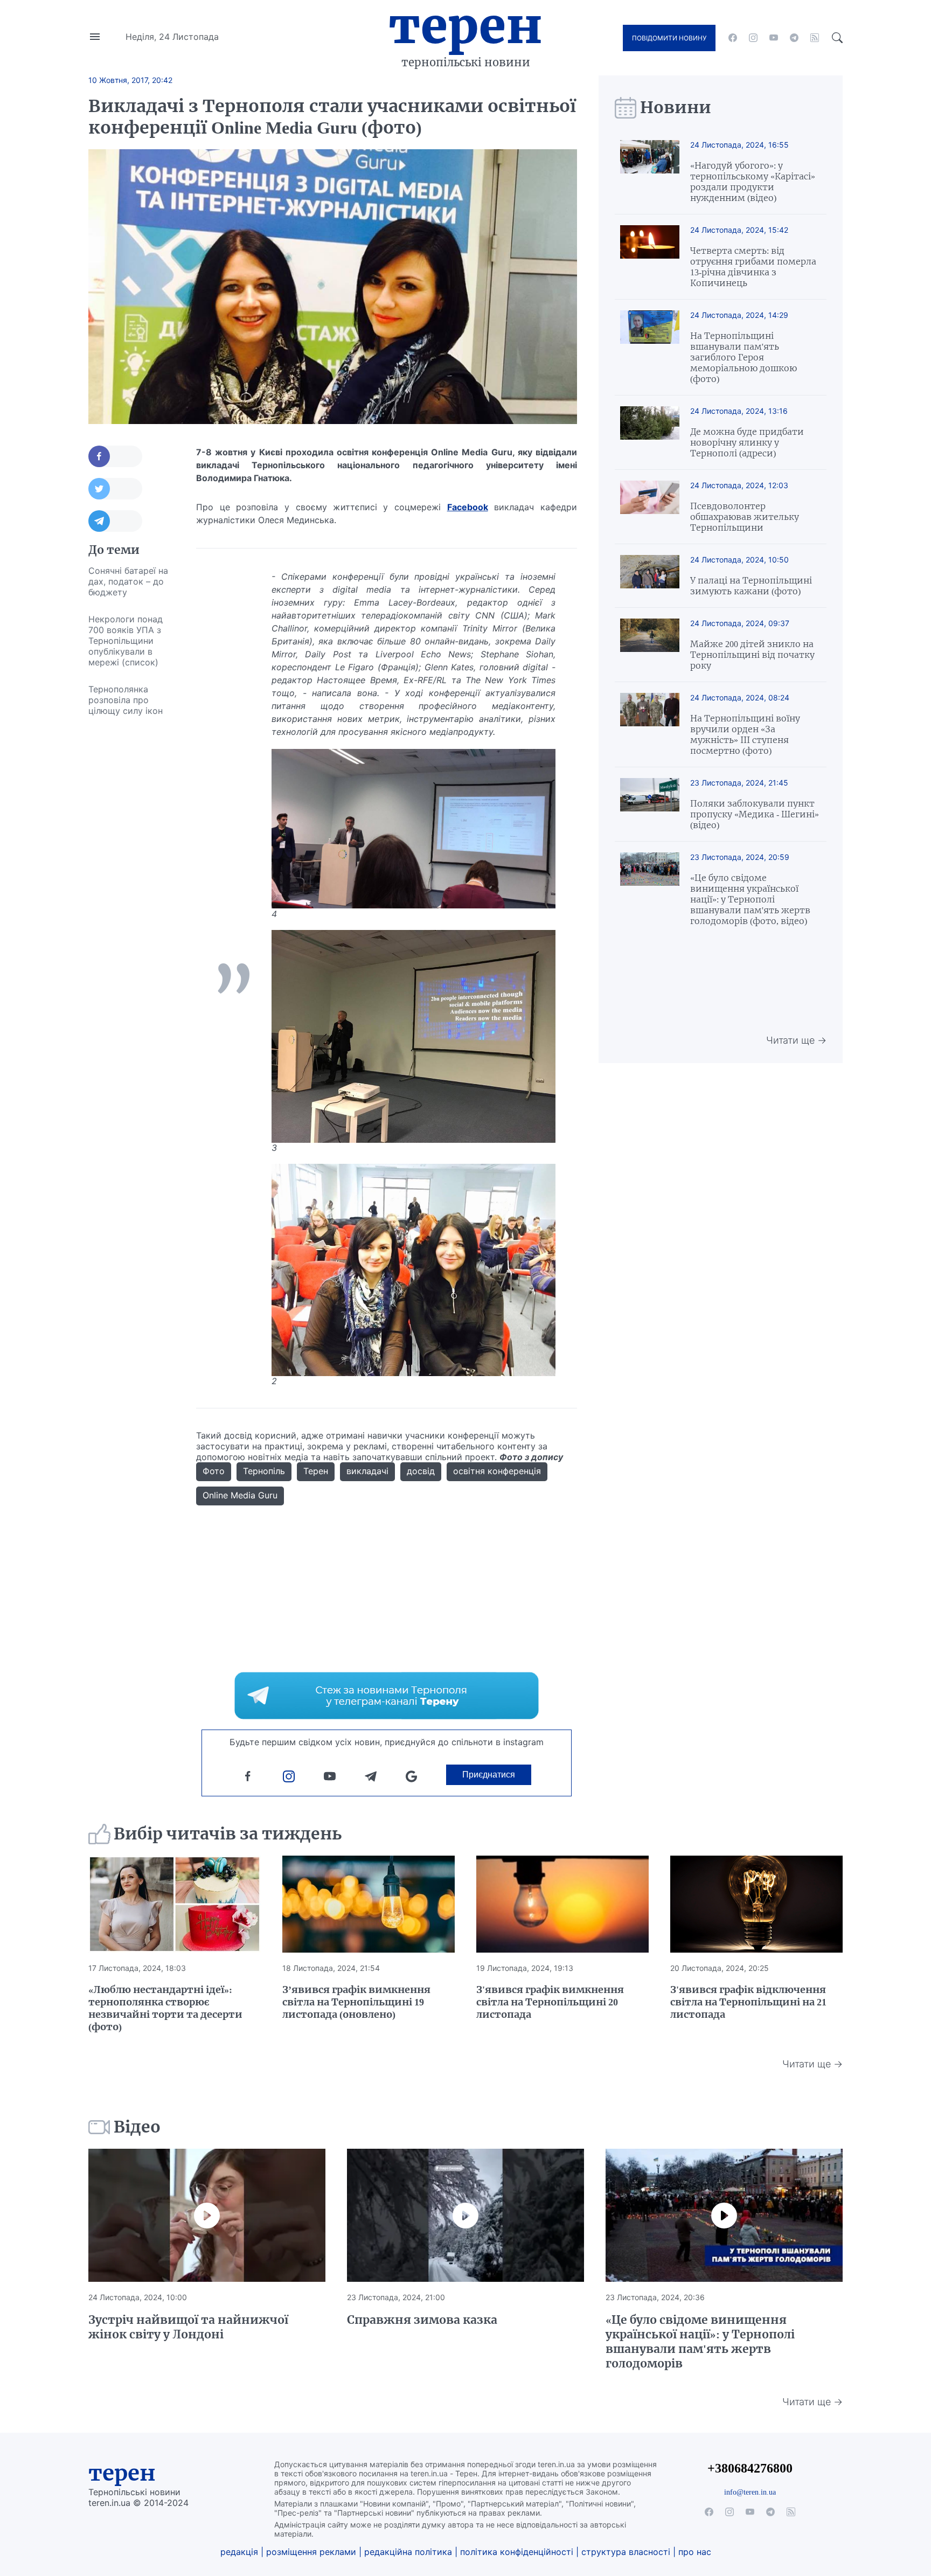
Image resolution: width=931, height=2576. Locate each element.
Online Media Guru (240, 1495)
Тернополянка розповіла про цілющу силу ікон (126, 700)
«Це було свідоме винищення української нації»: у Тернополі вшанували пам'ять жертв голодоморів (700, 2342)
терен (122, 2473)
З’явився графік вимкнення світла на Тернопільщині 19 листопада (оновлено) (356, 2002)
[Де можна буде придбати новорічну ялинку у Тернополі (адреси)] (650, 432)
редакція (239, 2552)
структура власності (626, 2552)
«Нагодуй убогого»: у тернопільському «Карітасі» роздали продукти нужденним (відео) (753, 182)
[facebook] (733, 38)
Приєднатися (489, 1775)
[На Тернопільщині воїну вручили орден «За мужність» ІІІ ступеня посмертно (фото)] (650, 724)
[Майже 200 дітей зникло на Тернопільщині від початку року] (650, 645)
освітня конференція (497, 1471)
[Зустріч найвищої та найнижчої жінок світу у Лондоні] (207, 2216)
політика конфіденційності (517, 2552)
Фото (214, 1471)
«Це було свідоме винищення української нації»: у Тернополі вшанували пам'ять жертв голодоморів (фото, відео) (750, 899)
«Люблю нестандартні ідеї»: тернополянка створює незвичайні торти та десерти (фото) (165, 2008)
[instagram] (753, 38)
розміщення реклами (311, 2552)
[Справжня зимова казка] (465, 2216)
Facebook (468, 507)
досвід (421, 1471)
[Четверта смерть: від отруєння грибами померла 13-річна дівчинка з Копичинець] (650, 257)
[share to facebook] (115, 456)
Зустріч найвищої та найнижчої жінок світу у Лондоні (188, 2327)
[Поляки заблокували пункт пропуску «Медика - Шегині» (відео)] (650, 804)
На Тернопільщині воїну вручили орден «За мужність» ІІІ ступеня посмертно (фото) (745, 734)
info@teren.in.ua (750, 2492)
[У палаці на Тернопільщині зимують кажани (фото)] (650, 576)
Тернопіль (264, 1471)
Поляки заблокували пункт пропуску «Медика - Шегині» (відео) (755, 814)
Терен (465, 26)
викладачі (367, 1471)
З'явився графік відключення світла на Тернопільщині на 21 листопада (748, 2002)
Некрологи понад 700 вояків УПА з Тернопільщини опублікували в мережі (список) (126, 641)
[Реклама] (387, 1696)
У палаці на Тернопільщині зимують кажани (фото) (751, 586)
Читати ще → (796, 1040)
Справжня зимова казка (422, 2320)
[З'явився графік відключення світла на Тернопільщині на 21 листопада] (756, 1904)
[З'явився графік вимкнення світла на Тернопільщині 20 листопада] (562, 1904)
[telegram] (794, 38)
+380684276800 (750, 2468)
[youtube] (774, 38)
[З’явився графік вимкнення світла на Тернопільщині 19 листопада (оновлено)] (369, 1904)
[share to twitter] (115, 489)
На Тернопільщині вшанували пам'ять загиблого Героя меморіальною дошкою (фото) (744, 357)
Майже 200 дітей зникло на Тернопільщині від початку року (752, 655)
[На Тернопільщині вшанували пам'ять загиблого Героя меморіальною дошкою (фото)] (650, 347)
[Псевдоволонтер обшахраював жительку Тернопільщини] (650, 507)
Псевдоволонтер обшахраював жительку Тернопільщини (745, 517)
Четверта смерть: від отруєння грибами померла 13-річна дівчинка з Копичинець (753, 267)
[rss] (815, 38)
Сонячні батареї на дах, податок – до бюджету (128, 581)
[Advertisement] (131, 886)
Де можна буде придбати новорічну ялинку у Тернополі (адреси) (747, 442)
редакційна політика (408, 2552)
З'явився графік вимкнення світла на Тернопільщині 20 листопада (550, 2002)
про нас (695, 2552)
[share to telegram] (115, 521)
